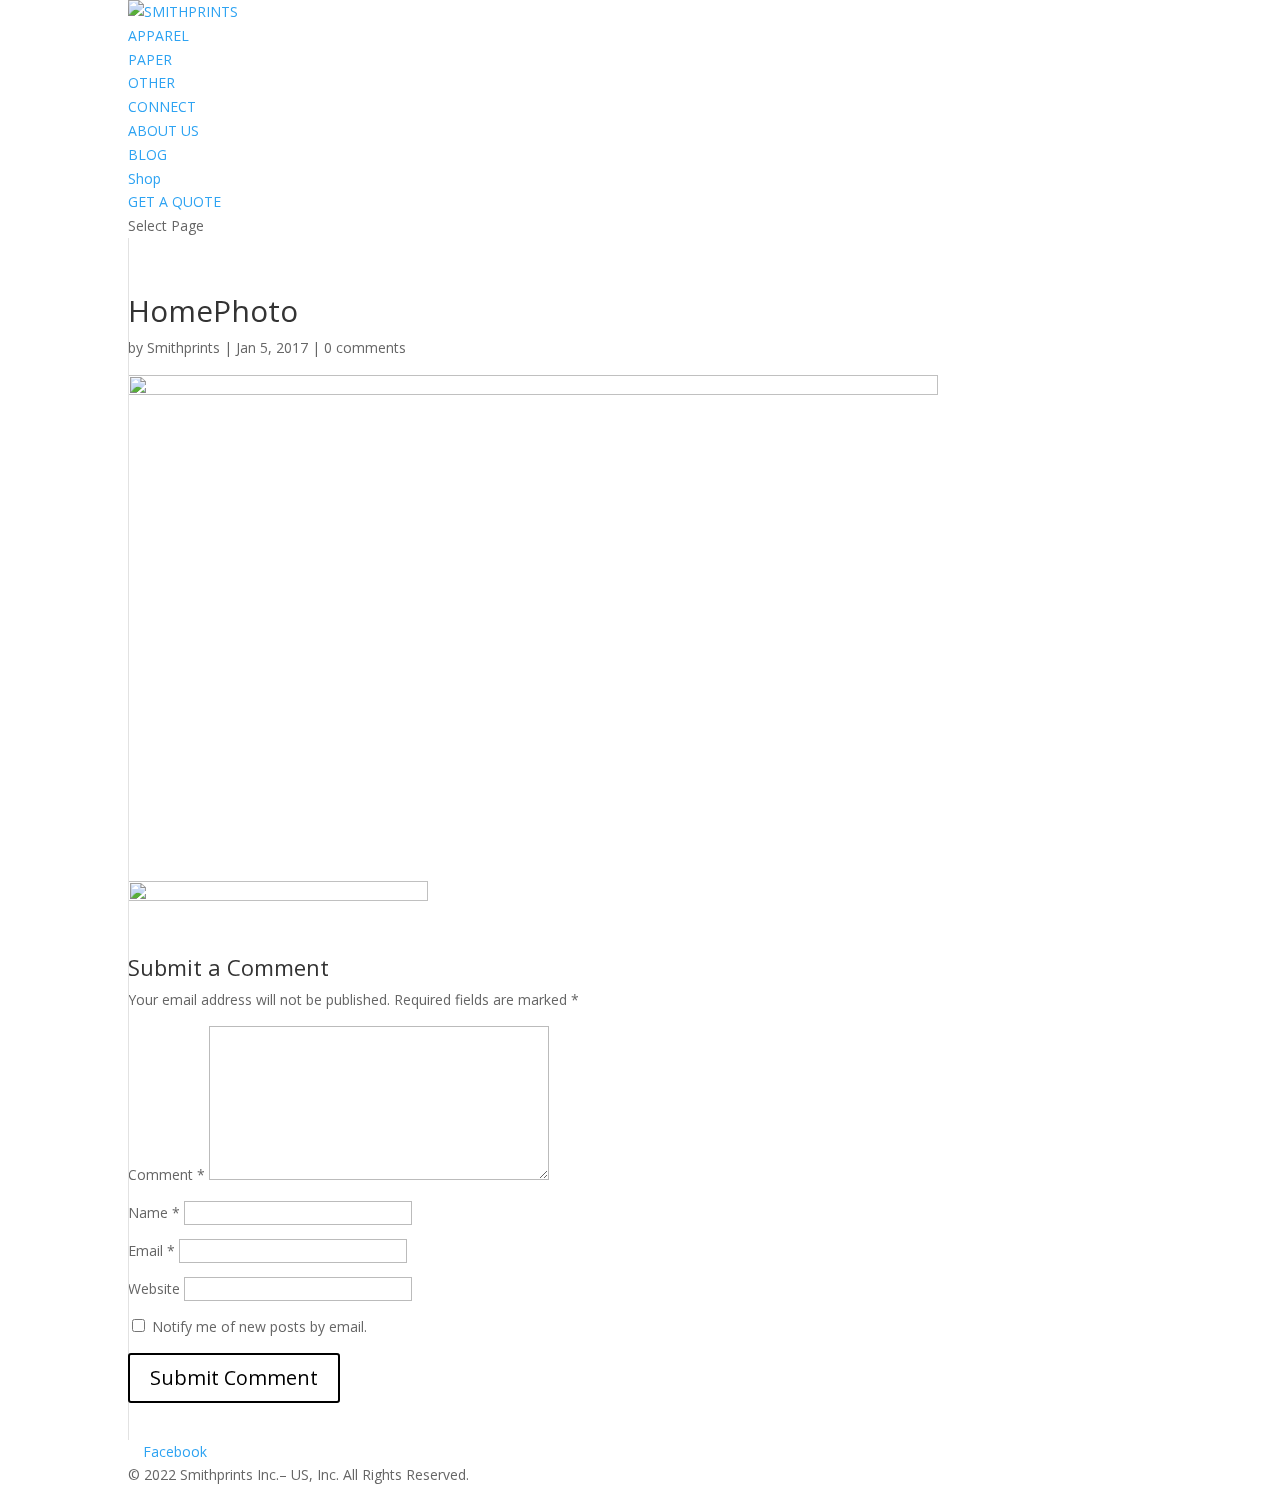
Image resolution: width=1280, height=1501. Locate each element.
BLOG (147, 154)
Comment (166, 1174)
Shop (144, 178)
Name (154, 1212)
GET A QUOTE (174, 201)
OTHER (151, 82)
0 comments (365, 347)
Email (151, 1250)
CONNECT (162, 106)
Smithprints (183, 347)
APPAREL (158, 35)
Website (154, 1288)
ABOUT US (163, 130)
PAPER (150, 59)
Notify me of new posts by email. (259, 1326)
